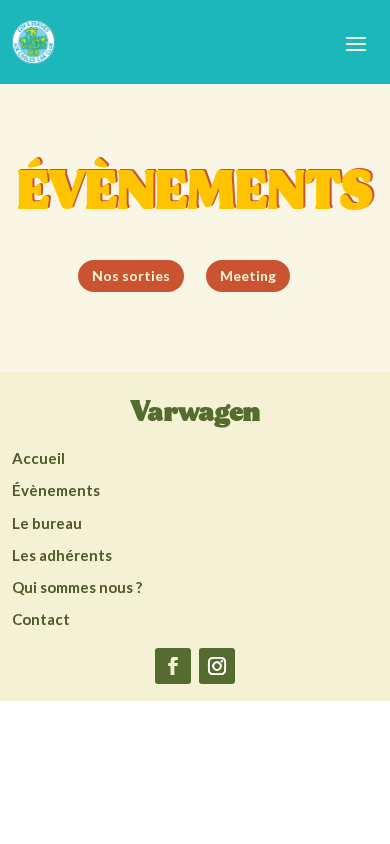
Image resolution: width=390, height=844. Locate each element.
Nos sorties (131, 275)
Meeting (248, 275)
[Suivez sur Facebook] (173, 666)
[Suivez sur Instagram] (217, 666)
